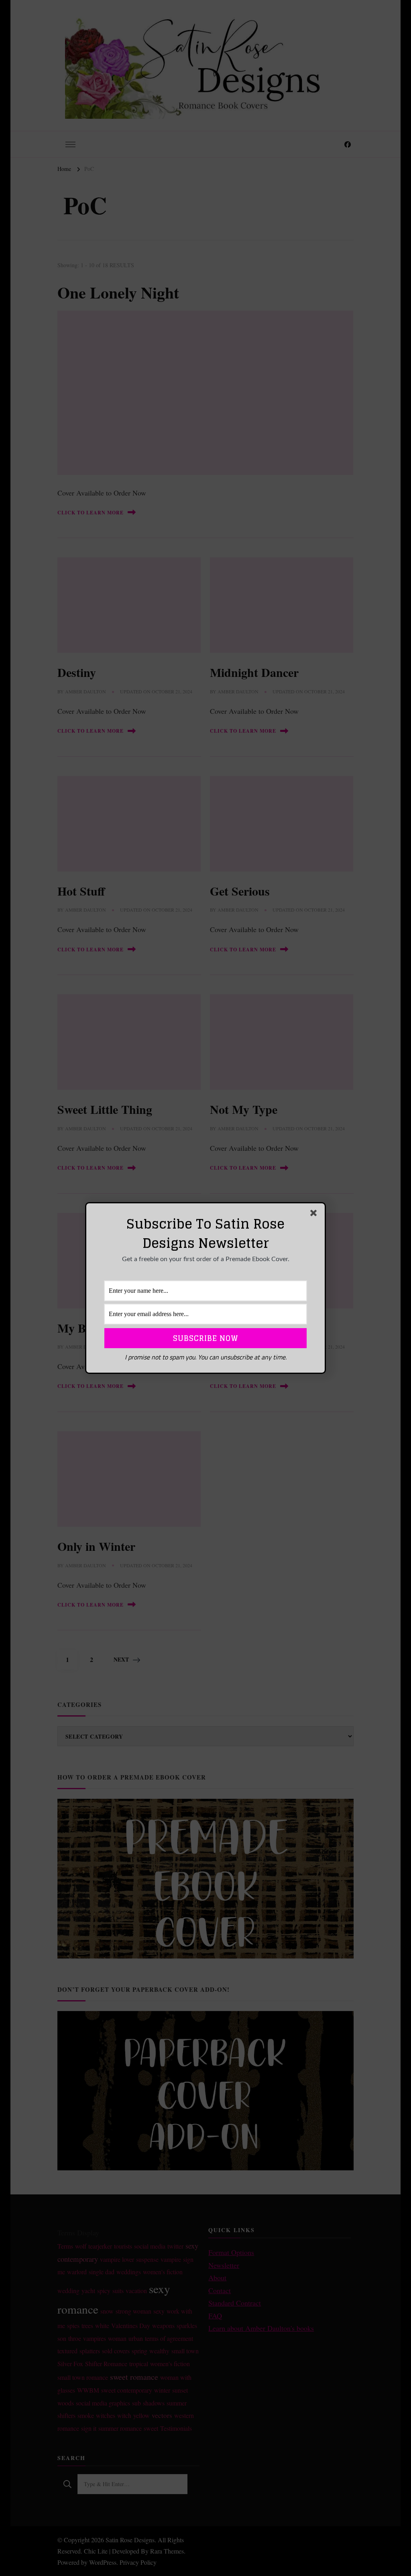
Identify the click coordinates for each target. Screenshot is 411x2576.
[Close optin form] (315, 1215)
